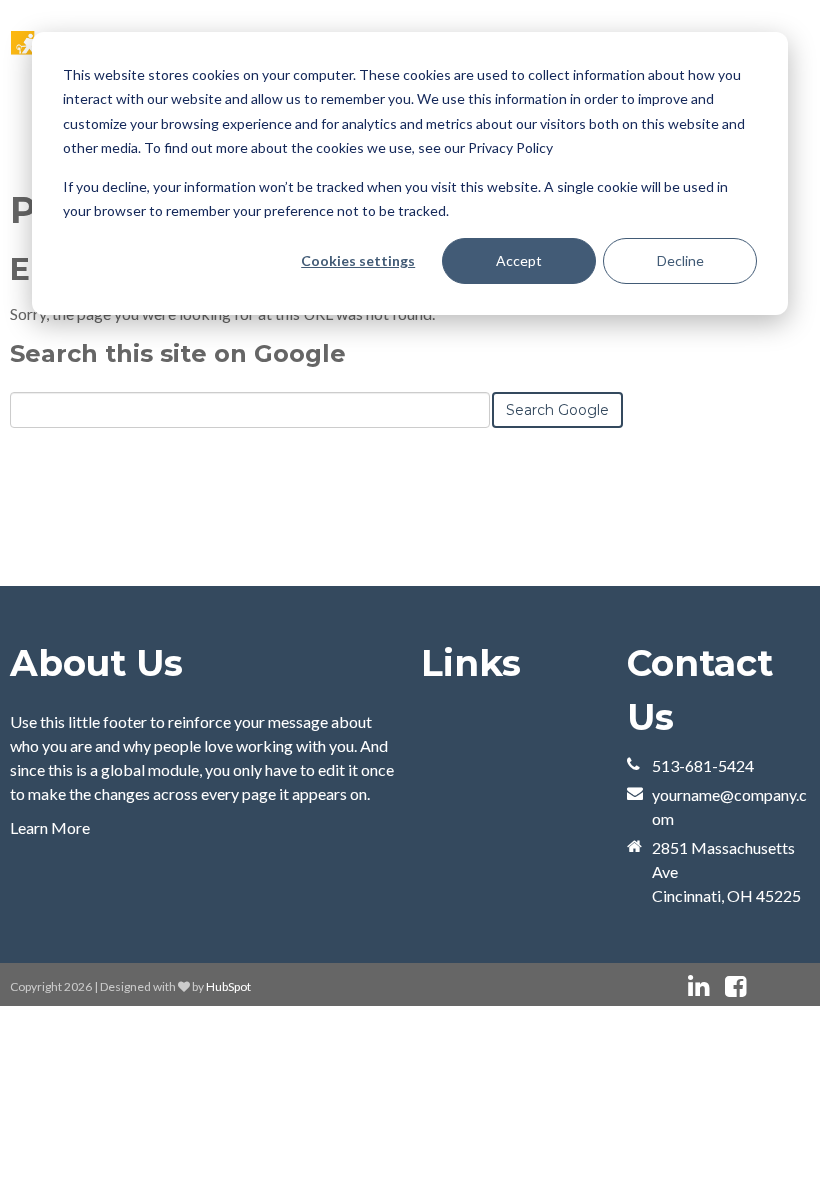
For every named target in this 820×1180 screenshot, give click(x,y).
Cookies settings (358, 260)
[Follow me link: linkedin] (698, 986)
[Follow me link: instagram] (762, 986)
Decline (680, 260)
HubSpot (228, 986)
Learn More (50, 827)
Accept (519, 260)
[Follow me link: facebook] (735, 986)
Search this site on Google (178, 353)
